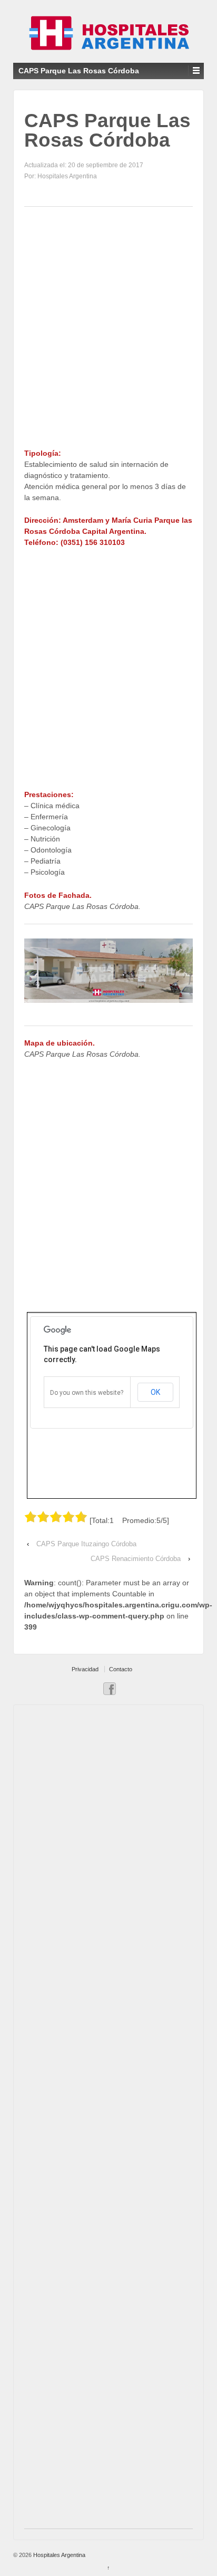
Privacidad (85, 1669)
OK (155, 1392)
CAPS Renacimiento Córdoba (136, 1559)
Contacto (121, 1669)
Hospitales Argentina (58, 2555)
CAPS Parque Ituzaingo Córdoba (86, 1544)
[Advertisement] (108, 328)
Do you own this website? (87, 1393)
